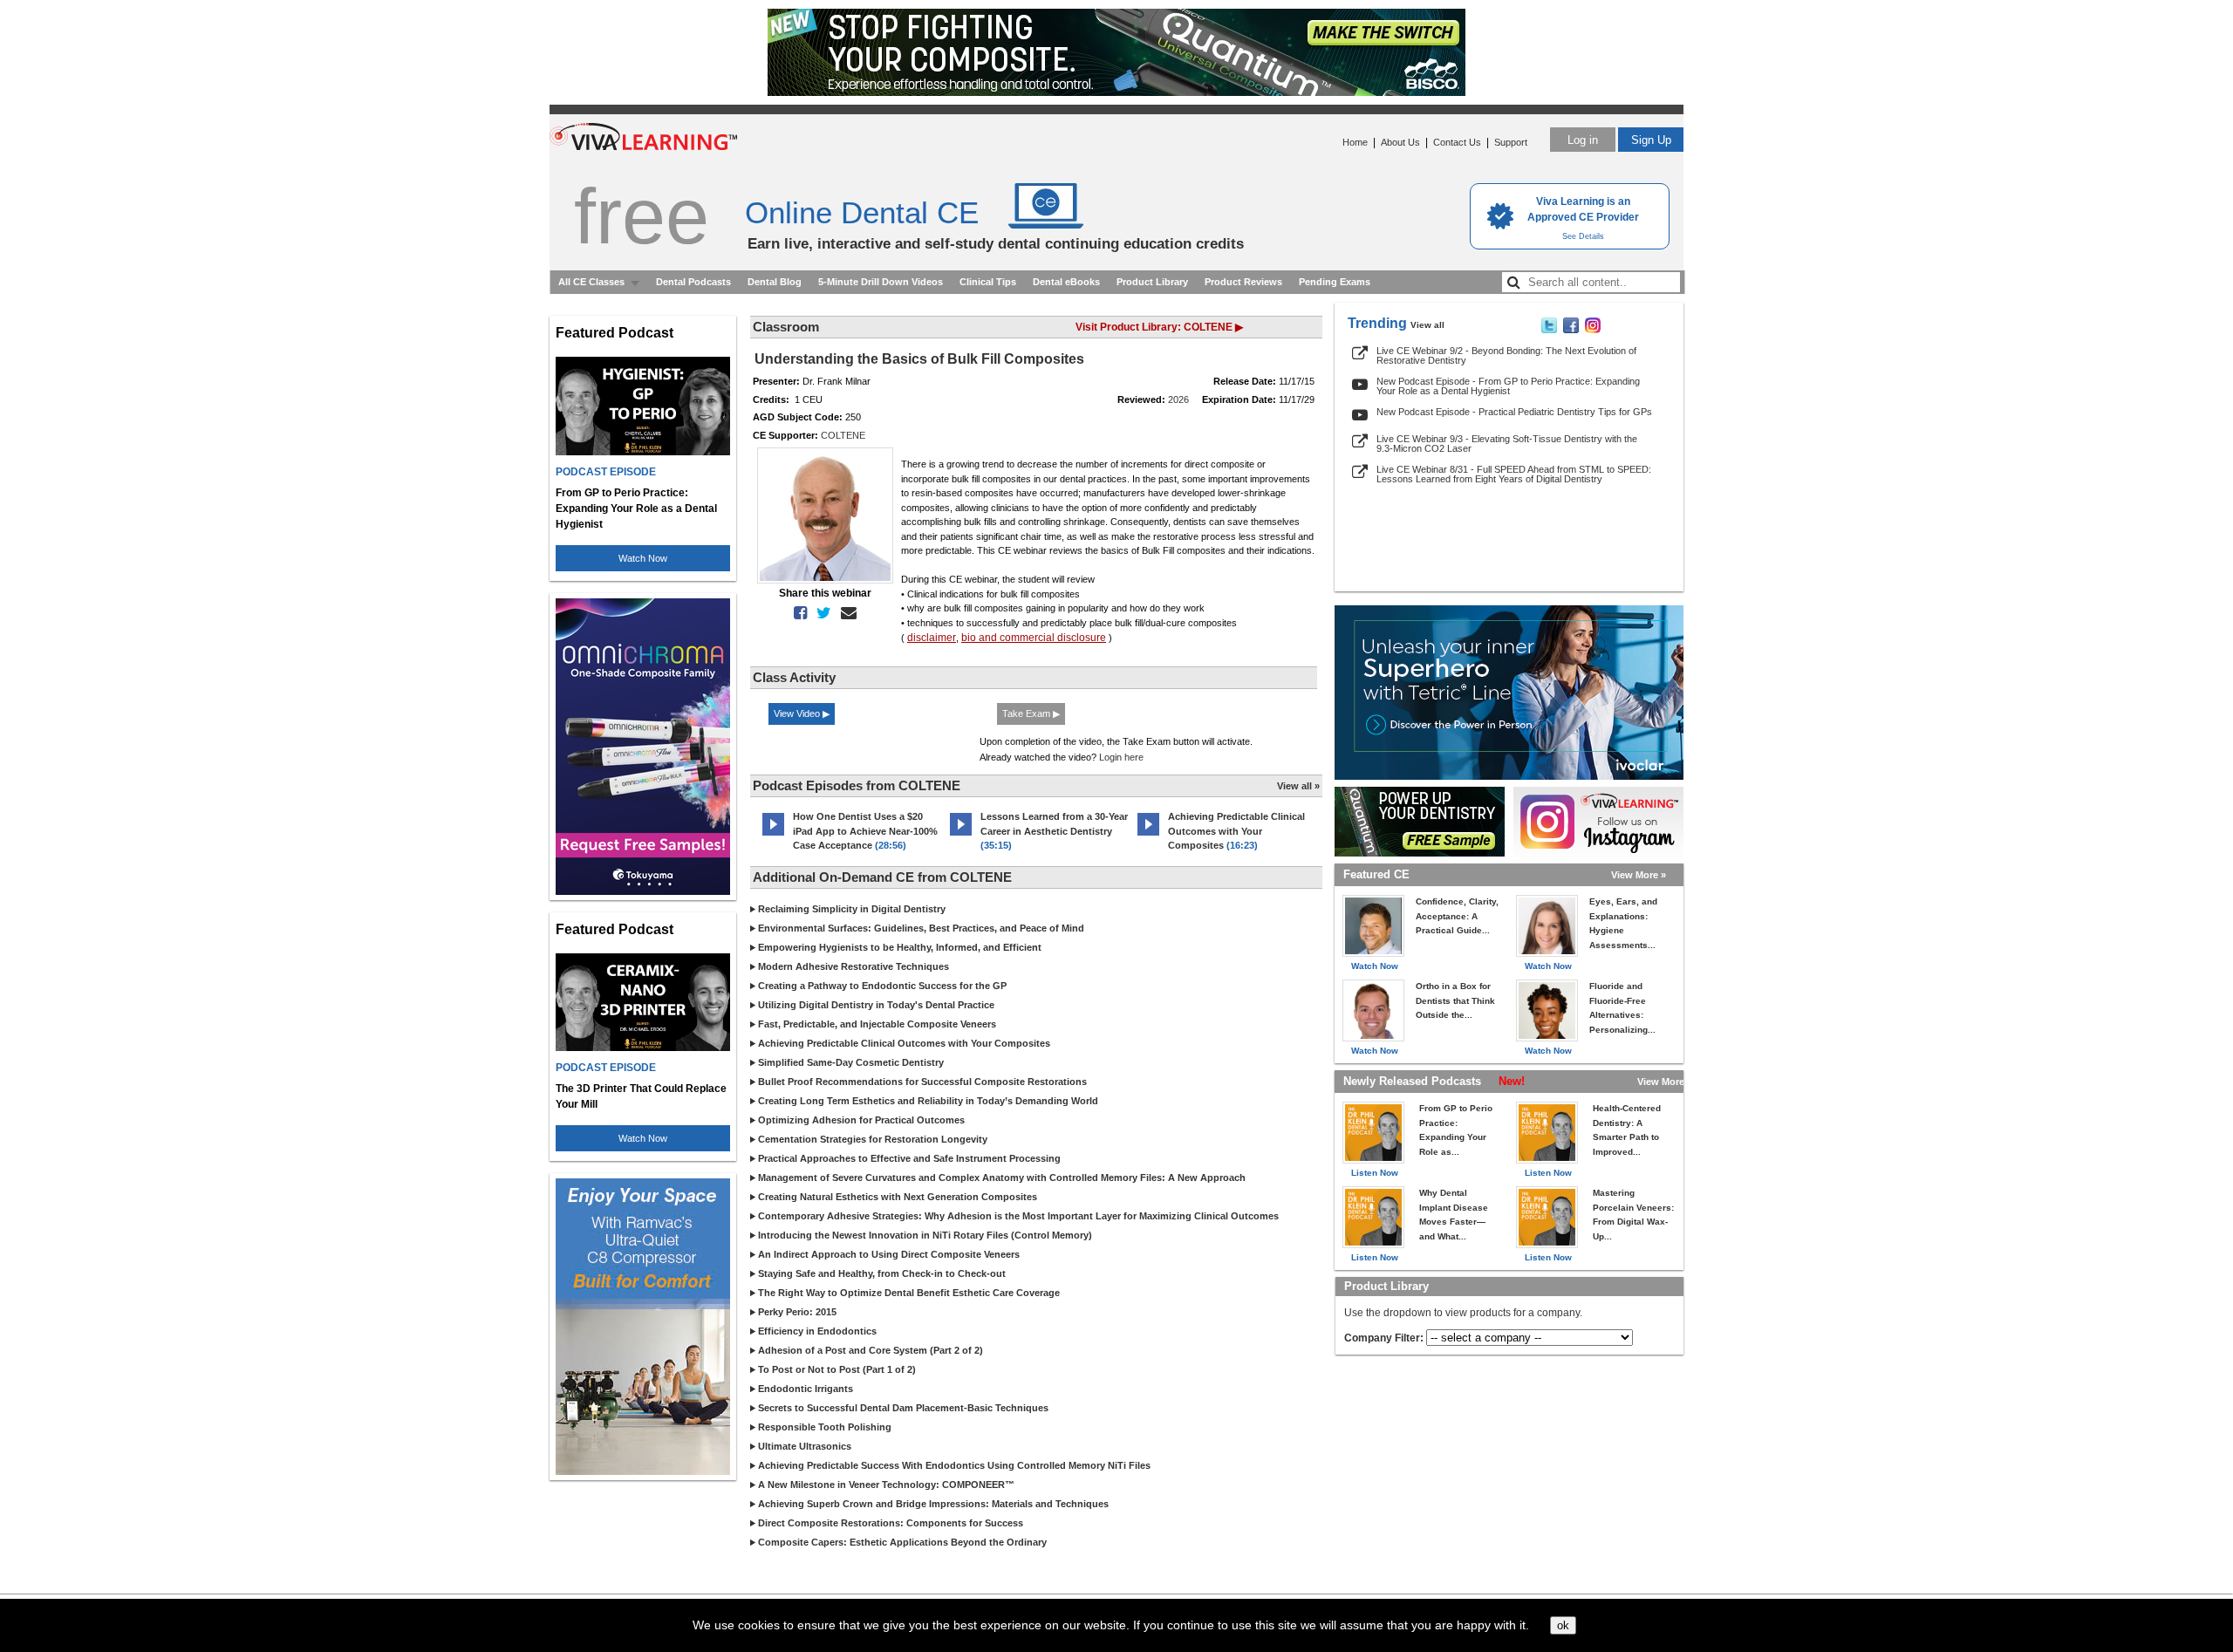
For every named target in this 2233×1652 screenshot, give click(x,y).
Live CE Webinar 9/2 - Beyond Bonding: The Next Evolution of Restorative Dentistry (1506, 355)
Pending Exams (1335, 282)
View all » (1298, 786)
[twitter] (820, 613)
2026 (1178, 399)
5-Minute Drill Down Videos (881, 282)
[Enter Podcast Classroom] (773, 836)
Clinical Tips (988, 282)
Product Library (1152, 282)
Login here (1121, 757)
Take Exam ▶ (1031, 713)
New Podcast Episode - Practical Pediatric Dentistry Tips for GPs (1514, 412)
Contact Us (1457, 142)
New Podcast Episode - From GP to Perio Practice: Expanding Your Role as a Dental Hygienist (1508, 386)
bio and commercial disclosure (1034, 638)
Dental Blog (775, 282)
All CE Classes (591, 282)
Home (1355, 142)
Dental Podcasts (693, 282)
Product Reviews (1243, 282)
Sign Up (1651, 140)
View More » (1639, 875)
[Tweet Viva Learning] (1549, 330)
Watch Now (643, 558)
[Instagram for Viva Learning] (1598, 822)
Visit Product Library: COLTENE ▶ (1159, 327)
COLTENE (843, 435)
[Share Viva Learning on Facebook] (1571, 330)
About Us (1400, 142)
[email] (845, 613)
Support (1511, 142)
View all (1427, 325)
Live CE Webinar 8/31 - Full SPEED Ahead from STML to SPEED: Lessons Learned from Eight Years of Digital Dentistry (1514, 474)
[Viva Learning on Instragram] (1593, 330)
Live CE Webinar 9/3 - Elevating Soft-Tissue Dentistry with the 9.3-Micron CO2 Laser (1507, 444)
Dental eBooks (1066, 282)
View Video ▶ (802, 713)
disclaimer (932, 638)
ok (1563, 1625)
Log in (1583, 140)
